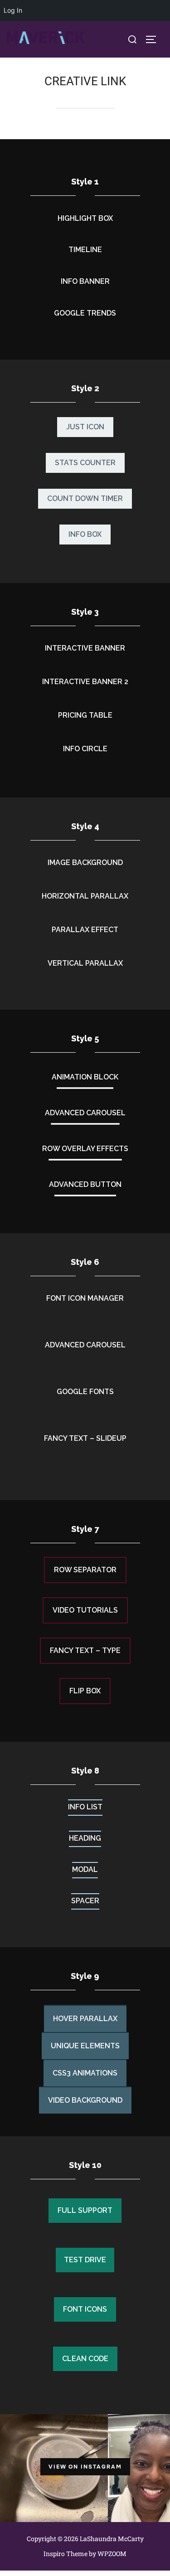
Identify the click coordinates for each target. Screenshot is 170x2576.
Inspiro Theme (66, 2554)
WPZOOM (112, 2554)
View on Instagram (85, 2467)
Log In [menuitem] (13, 10)
